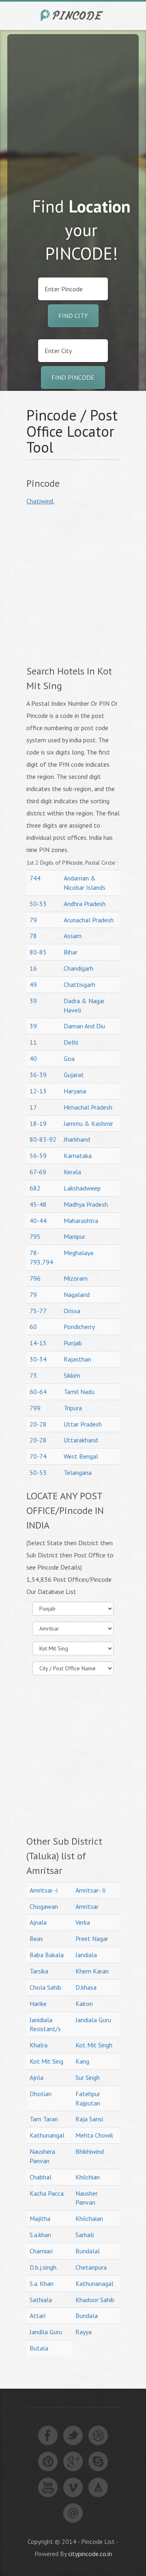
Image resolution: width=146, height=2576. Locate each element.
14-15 (38, 1343)
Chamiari (41, 2251)
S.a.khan (40, 2235)
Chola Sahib (45, 1987)
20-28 (38, 1424)
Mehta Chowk (94, 2135)
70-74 (38, 1456)
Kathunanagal (94, 2283)
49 (33, 984)
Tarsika (39, 1971)
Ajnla (36, 2077)
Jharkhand (77, 1139)
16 (33, 968)
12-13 (38, 1091)
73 (33, 1375)
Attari (38, 2316)
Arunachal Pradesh (89, 920)
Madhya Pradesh (86, 1204)
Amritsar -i (44, 1890)
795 (35, 1236)
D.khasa (86, 1987)
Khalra (39, 2045)
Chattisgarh (79, 984)
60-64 (38, 1392)
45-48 (38, 1204)
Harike (38, 2004)
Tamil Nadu (79, 1392)
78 (33, 936)
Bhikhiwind (90, 2151)
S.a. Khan (42, 2283)
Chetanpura (91, 2267)
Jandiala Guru (93, 2020)
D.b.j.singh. (44, 2267)
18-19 (38, 1123)
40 (33, 1058)
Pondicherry (79, 1327)
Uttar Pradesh (83, 1424)
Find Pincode (73, 377)
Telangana (78, 1472)
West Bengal (81, 1456)
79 (33, 920)
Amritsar (87, 1906)
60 (33, 1327)
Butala (39, 2348)
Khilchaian (89, 2218)
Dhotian (41, 2094)
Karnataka (78, 1156)
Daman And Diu (84, 1026)
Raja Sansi (89, 2119)
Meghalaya (78, 1253)
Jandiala (86, 1955)
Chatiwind (40, 501)
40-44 (38, 1221)
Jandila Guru (46, 2332)
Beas (36, 1939)
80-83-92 (43, 1139)
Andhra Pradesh (85, 904)
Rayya (84, 2332)
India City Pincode (73, 15)
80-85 (38, 952)
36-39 (38, 1075)
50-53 (38, 904)
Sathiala (41, 2300)
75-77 (38, 1311)
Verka (83, 1922)
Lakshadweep (82, 1188)
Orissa (72, 1311)
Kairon (84, 2004)
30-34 (38, 1359)
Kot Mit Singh (94, 2045)
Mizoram (76, 1278)
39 (33, 1001)
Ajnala (38, 1922)
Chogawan (44, 1906)
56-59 (38, 1156)
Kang (82, 2061)
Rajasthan (77, 1359)
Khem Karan (92, 1971)
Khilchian (88, 2177)
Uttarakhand (81, 1440)
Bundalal (88, 2251)
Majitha (40, 2218)
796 (35, 1278)
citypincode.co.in (90, 2554)
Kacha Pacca (47, 2193)
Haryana (75, 1091)
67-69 (38, 1172)
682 (35, 1188)
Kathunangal (47, 2135)
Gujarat (74, 1075)
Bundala (87, 2316)
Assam (73, 936)
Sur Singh (88, 2077)
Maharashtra (81, 1221)
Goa (69, 1058)
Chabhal (41, 2177)
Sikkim (72, 1375)
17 (33, 1107)
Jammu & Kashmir (88, 1123)
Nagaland (77, 1295)
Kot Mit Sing (46, 2061)
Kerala (72, 1172)
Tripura (73, 1408)
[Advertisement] (73, 107)
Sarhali (85, 2235)
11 (33, 1042)
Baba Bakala (47, 1955)
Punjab (73, 1343)
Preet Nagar (92, 1939)
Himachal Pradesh (88, 1107)
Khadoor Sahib (95, 2300)
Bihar (71, 952)
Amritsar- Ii (90, 1890)
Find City (73, 316)
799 (35, 1408)
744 (35, 878)
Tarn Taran (44, 2119)
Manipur (74, 1236)
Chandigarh (78, 968)
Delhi (71, 1042)
